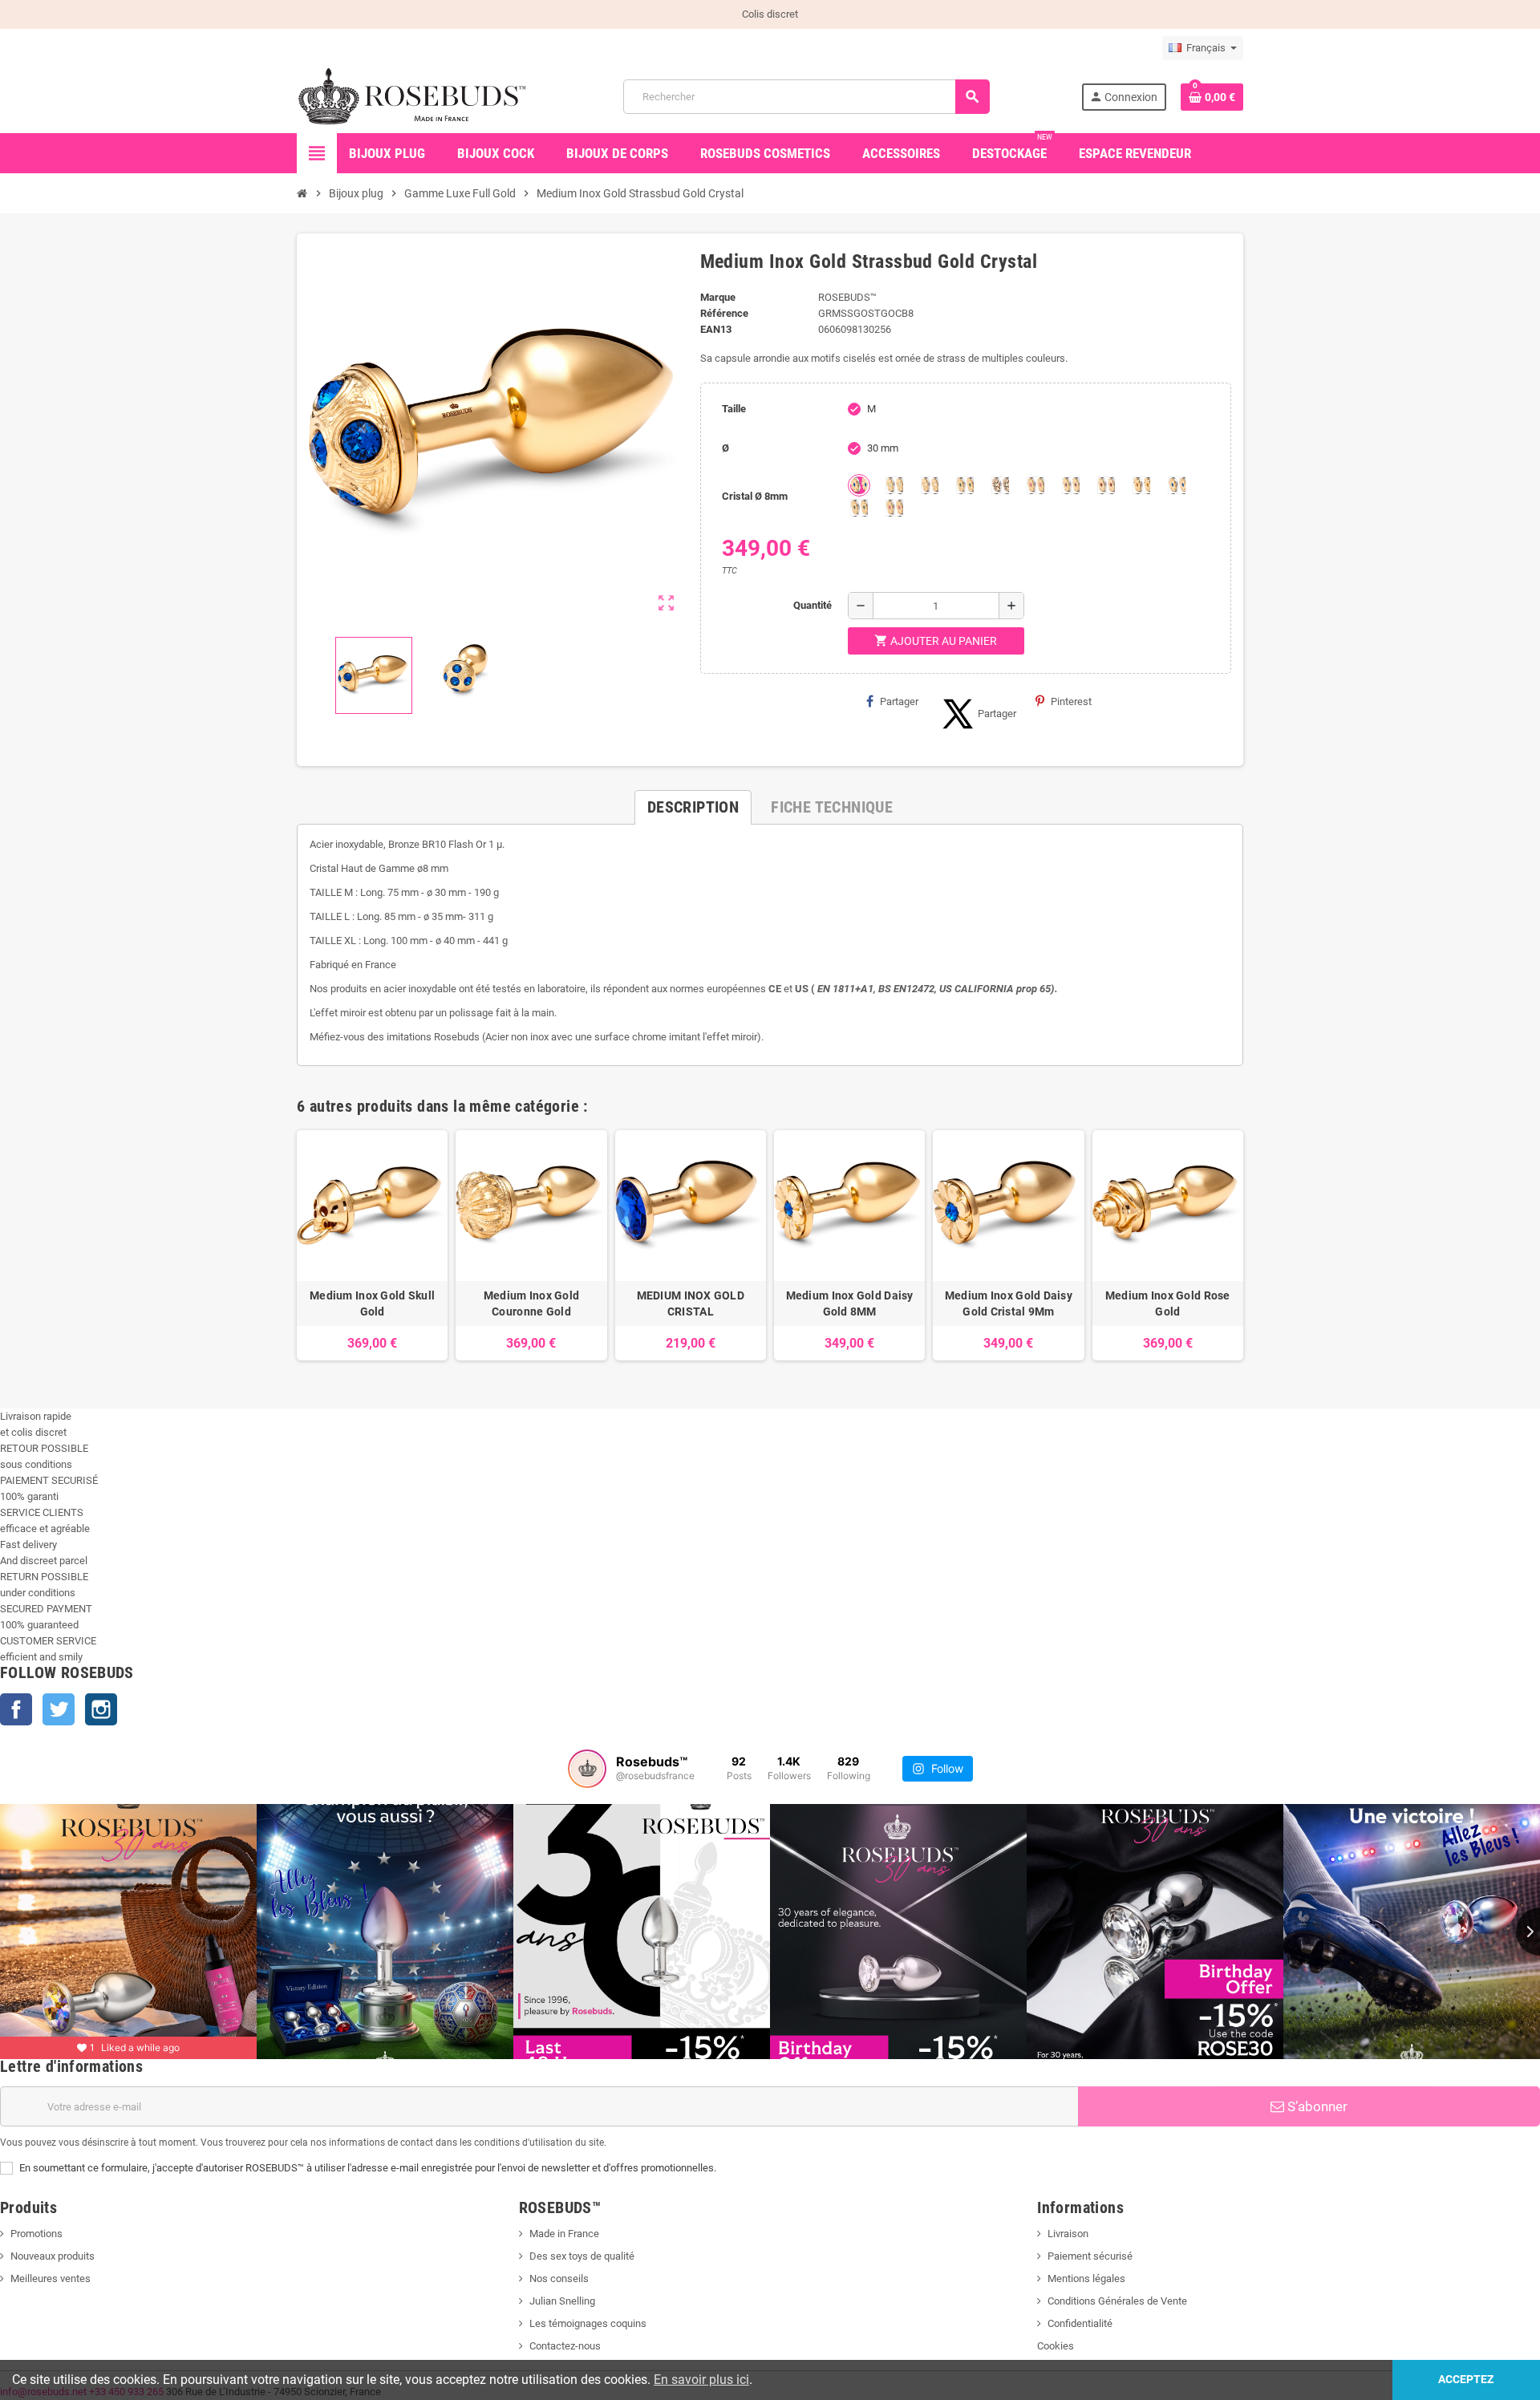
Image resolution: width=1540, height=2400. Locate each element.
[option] (372, 1245)
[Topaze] (1141, 485)
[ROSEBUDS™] (414, 96)
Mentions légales (1086, 2278)
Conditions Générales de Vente (1117, 2301)
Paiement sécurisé (1090, 2256)
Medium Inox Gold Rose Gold (1168, 1303)
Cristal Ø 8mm (755, 496)
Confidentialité (1080, 2323)
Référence (724, 313)
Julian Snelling (562, 2301)
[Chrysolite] (894, 485)
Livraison (1068, 2234)
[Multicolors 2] (859, 508)
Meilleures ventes (51, 2278)
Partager (899, 701)
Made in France (564, 2234)
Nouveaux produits (53, 2256)
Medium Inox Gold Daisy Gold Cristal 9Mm (1009, 1303)
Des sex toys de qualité (582, 2256)
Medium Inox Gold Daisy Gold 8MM (850, 1303)
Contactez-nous (565, 2346)
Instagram (101, 1709)
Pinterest (1071, 701)
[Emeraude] (965, 485)
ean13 (716, 329)
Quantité (813, 605)
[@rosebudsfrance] (587, 1769)
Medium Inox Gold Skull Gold (372, 1303)
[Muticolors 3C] (1177, 485)
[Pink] (1035, 485)
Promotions (36, 2234)
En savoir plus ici (701, 2380)
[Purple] (1071, 485)
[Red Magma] (1106, 485)
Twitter (59, 1709)
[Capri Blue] (859, 485)
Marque (718, 297)
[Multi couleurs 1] (894, 508)
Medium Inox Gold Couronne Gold (531, 1303)
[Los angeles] (1000, 485)
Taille (734, 409)
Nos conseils (559, 2278)
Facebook (16, 1709)
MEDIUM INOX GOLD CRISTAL (691, 1303)
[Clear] (930, 485)
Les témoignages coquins (588, 2323)
